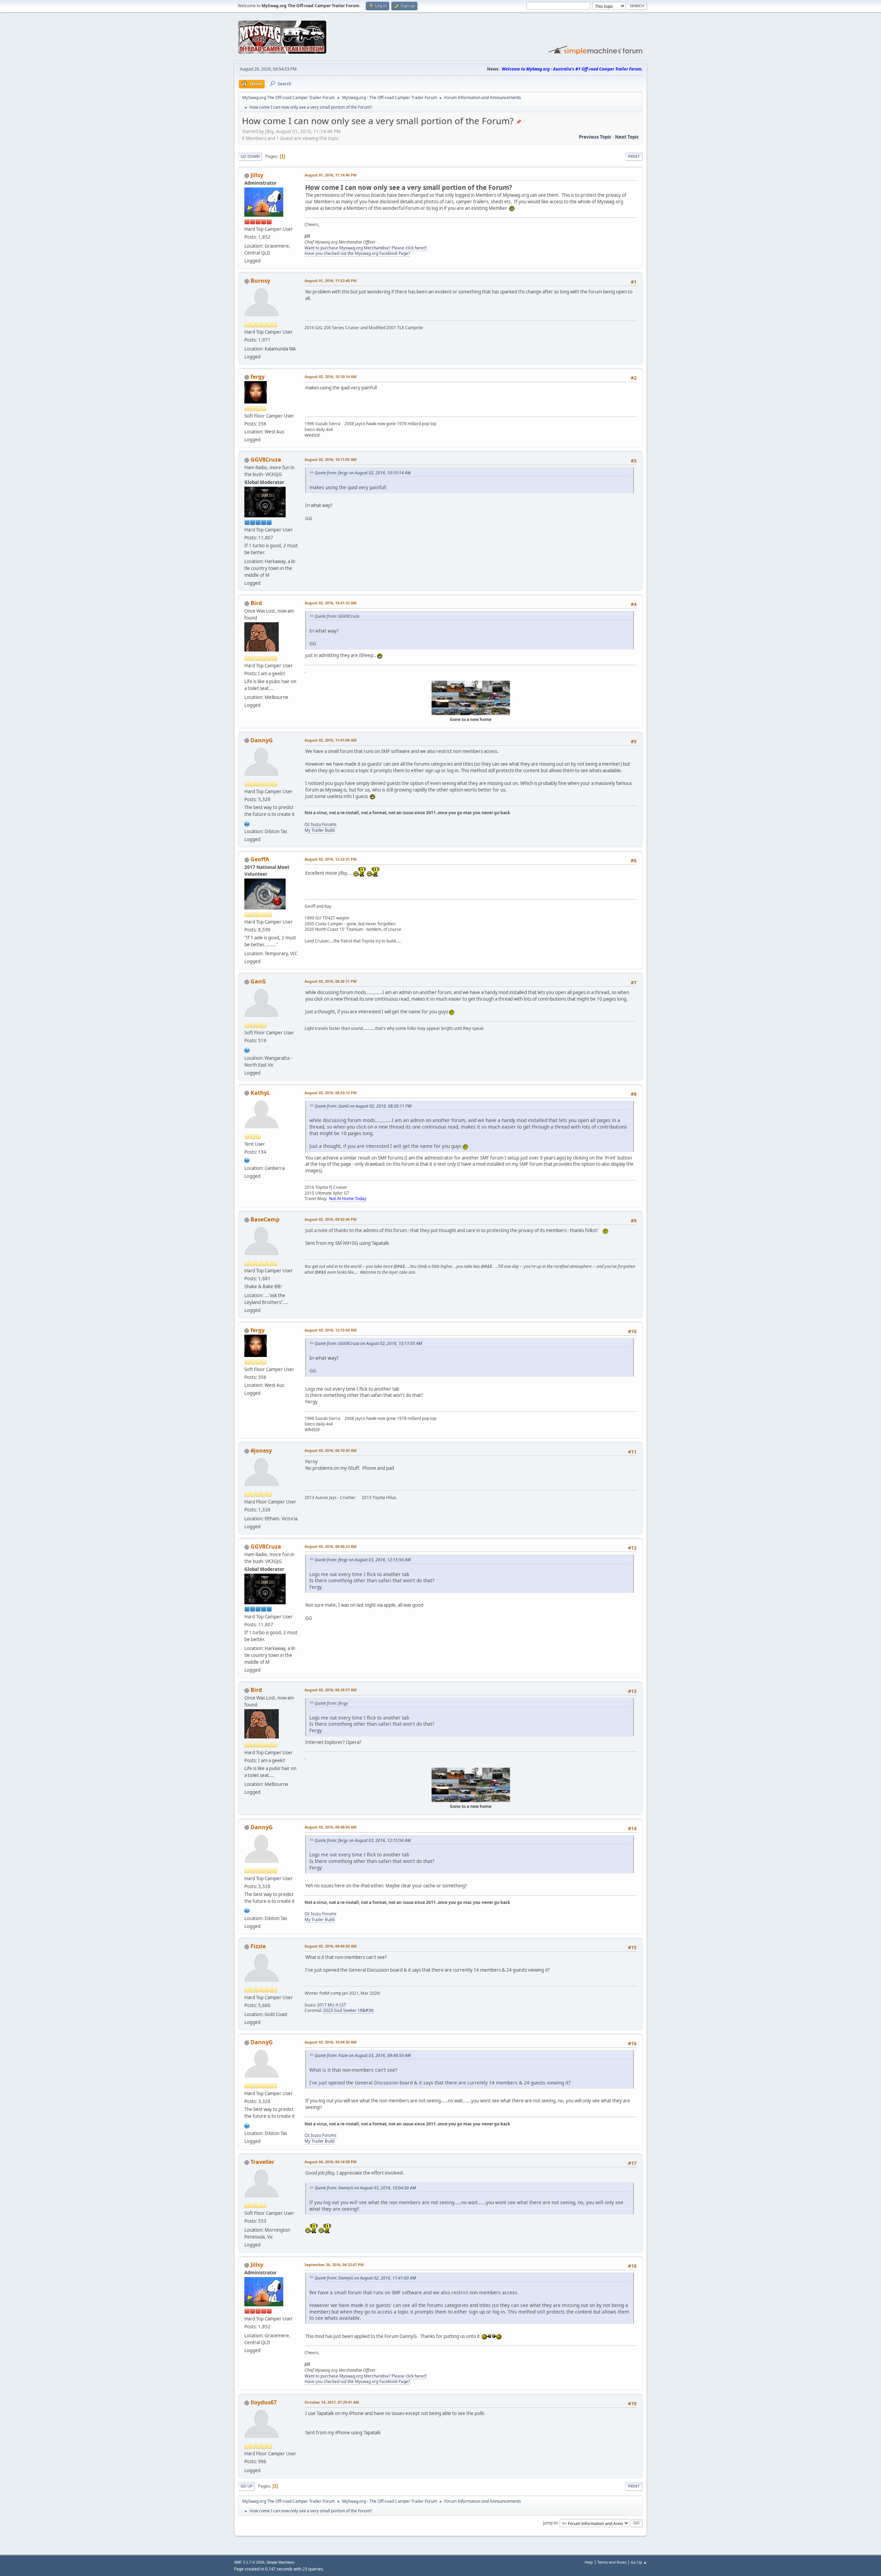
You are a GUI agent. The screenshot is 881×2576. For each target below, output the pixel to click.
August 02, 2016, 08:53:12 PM (331, 1093)
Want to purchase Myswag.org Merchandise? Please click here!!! (366, 248)
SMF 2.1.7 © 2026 (249, 2562)
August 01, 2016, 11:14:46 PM (331, 175)
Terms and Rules (612, 2562)
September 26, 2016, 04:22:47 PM (334, 2265)
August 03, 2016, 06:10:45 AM (331, 1450)
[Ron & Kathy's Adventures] (247, 1160)
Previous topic (595, 137)
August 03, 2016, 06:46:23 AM (331, 1546)
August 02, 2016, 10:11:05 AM (331, 459)
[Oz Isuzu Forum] (247, 823)
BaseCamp (265, 1219)
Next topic (627, 137)
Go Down (250, 156)
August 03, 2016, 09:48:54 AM (331, 1827)
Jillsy (257, 175)
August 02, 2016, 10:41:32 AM (331, 603)
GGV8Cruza (266, 460)
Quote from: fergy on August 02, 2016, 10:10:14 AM (363, 473)
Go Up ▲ (639, 2562)
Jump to (550, 2523)
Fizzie (258, 1946)
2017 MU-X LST (332, 2005)
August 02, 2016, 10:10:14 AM (331, 376)
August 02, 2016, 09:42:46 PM (331, 1219)
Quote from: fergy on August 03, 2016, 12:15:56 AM (363, 1560)
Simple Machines (280, 2562)
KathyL (260, 1093)
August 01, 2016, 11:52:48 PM (331, 281)
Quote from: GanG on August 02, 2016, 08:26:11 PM (363, 1106)
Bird (256, 603)
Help (589, 2562)
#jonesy (261, 1451)
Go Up (247, 2486)
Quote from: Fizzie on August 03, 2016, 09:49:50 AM (363, 2055)
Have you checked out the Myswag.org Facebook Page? (357, 253)
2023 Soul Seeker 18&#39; (349, 2010)
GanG (258, 981)
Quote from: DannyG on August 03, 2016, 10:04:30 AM (365, 2188)
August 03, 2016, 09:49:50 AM (331, 1946)
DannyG (262, 740)
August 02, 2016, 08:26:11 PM (331, 981)
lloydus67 (264, 2402)
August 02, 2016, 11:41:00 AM (331, 740)
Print (634, 156)
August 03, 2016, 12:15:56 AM (331, 1330)
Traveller (262, 2162)
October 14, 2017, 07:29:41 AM (332, 2402)
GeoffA (260, 859)
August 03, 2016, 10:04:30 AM (331, 2042)
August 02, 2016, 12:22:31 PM (331, 859)
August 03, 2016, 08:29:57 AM (331, 1690)
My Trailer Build (320, 830)
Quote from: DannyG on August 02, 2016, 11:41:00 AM (365, 2278)
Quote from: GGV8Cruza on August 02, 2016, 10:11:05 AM (368, 1343)
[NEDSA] (247, 1049)
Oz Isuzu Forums (321, 824)
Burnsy (260, 281)
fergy (258, 377)
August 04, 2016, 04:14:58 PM (331, 2162)
